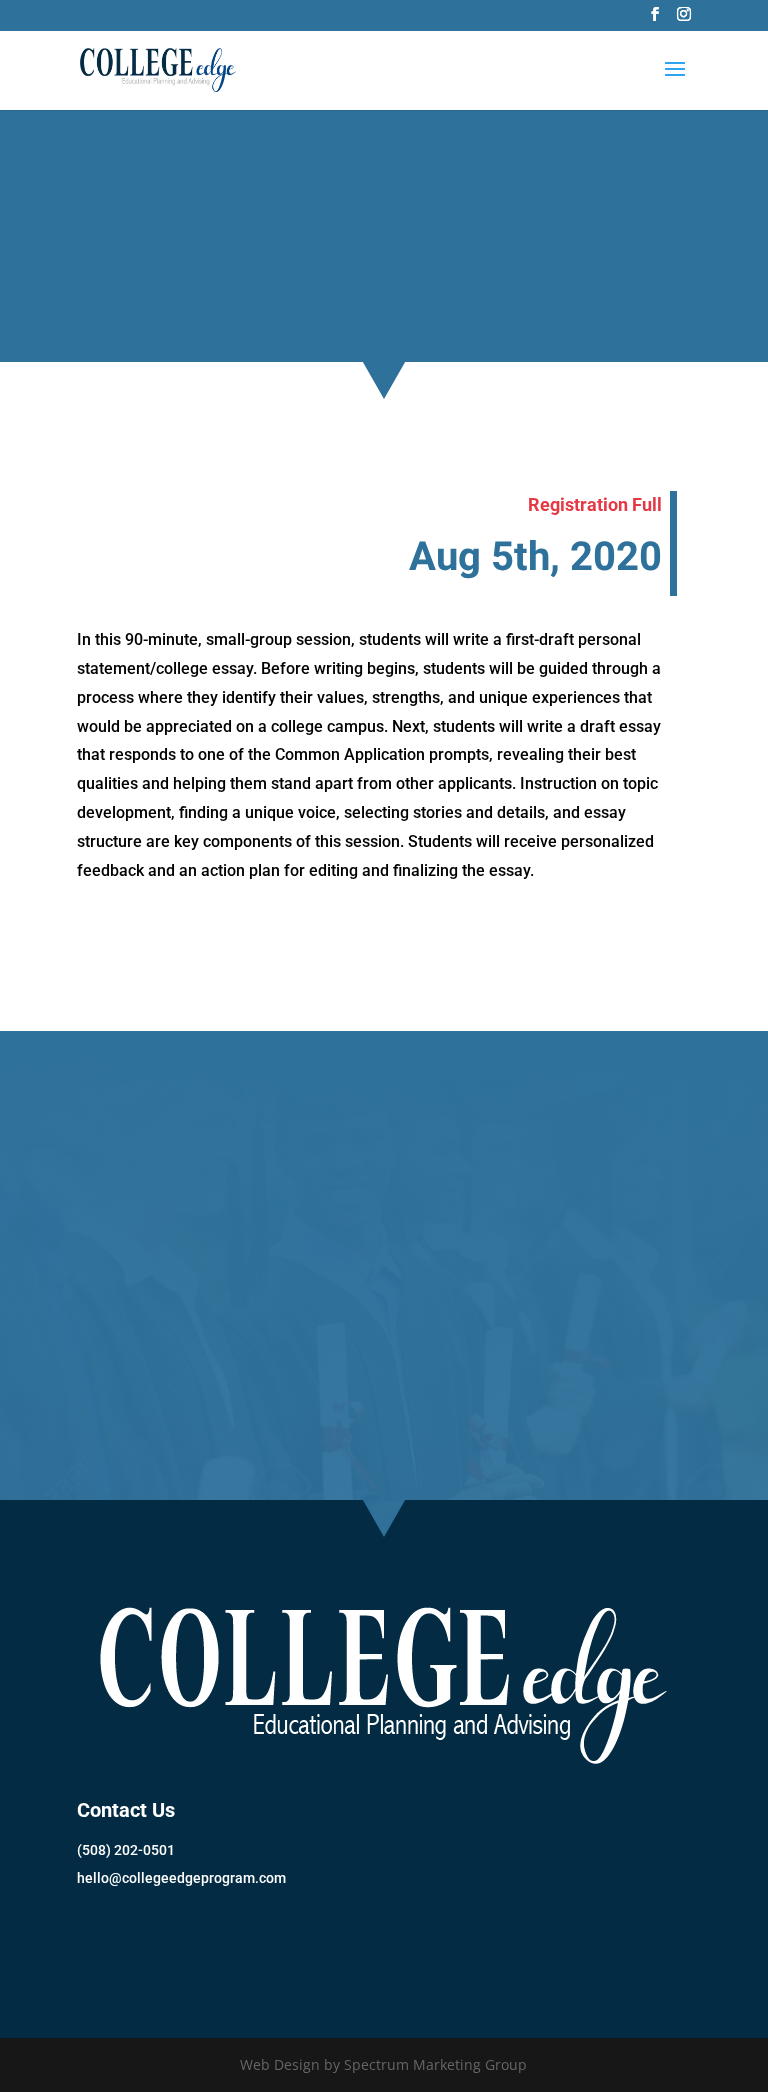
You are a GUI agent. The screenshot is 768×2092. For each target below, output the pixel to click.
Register (383, 1402)
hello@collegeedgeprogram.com (181, 1878)
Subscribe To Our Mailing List (225, 1944)
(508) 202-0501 (126, 1850)
